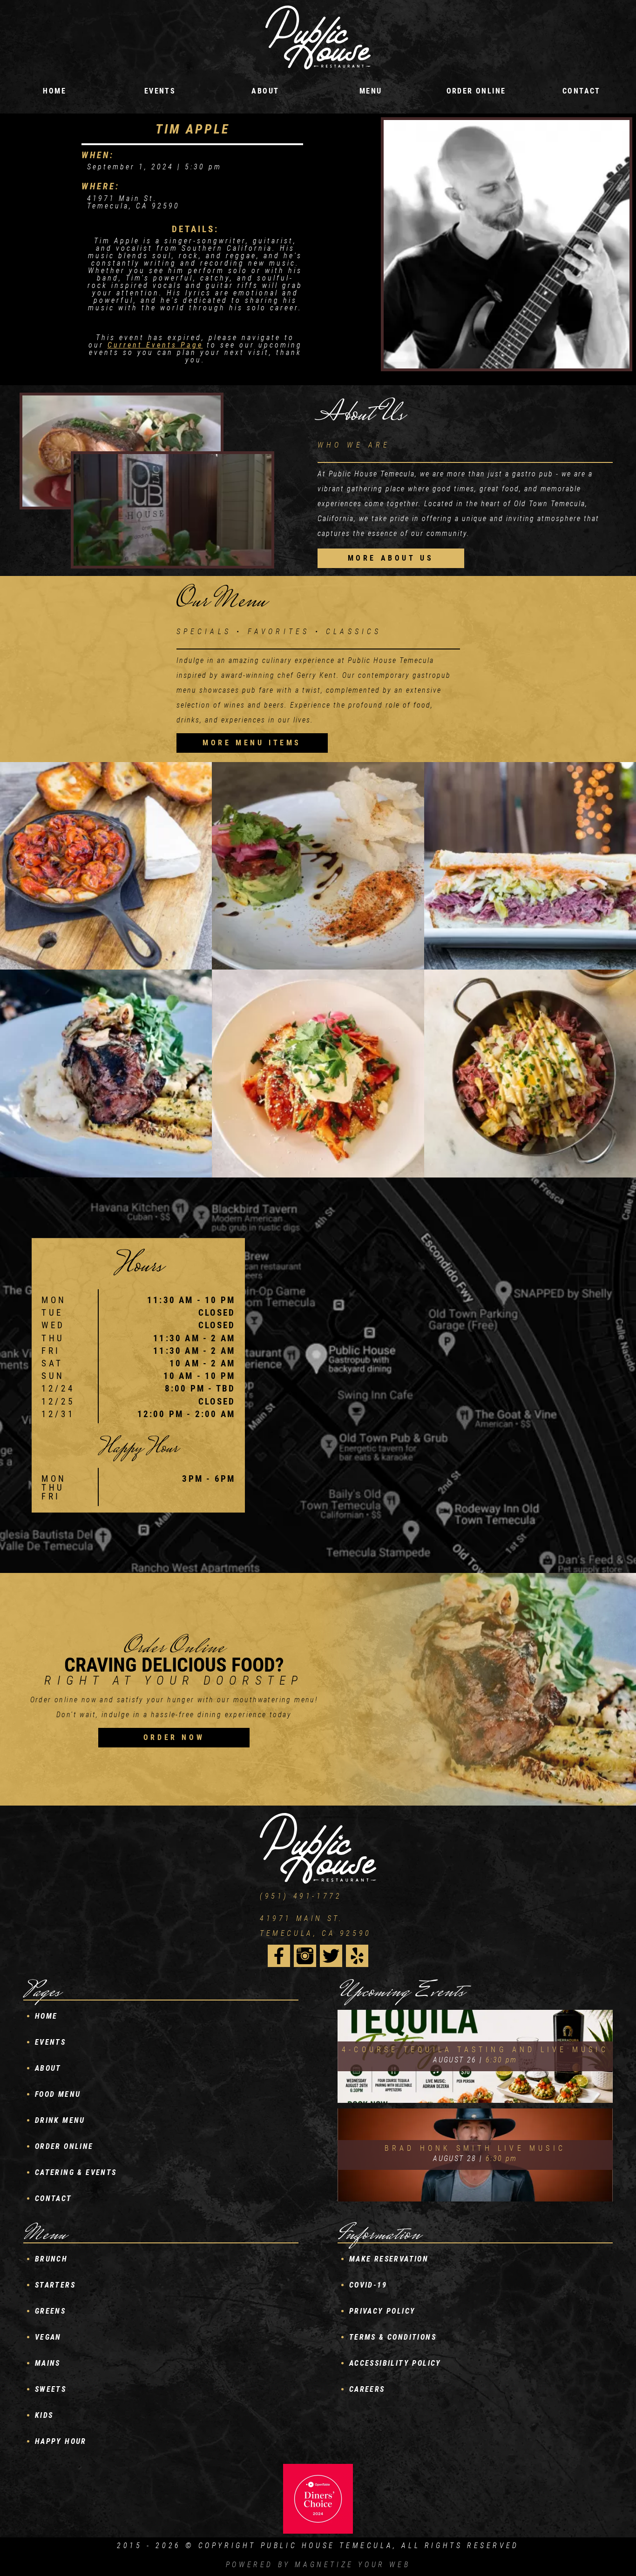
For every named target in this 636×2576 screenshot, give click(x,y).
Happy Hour (61, 2441)
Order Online (476, 91)
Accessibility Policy (395, 2363)
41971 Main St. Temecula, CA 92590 (316, 1926)
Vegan (48, 2337)
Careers (367, 2389)
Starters (55, 2285)
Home (54, 91)
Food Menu (58, 2094)
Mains (48, 2363)
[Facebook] (279, 1956)
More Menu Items (252, 743)
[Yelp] (357, 1956)
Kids (44, 2415)
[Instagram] (305, 1956)
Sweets (51, 2389)
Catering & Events (76, 2172)
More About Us (391, 558)
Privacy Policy (382, 2311)
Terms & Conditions (393, 2337)
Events (50, 2042)
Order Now (174, 1737)
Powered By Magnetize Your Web (318, 2565)
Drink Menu (60, 2120)
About (265, 91)
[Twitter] (331, 1956)
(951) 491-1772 (301, 1896)
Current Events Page (155, 345)
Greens (50, 2311)
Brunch (51, 2259)
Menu (371, 91)
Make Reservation (389, 2259)
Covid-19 (368, 2285)
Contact (582, 91)
